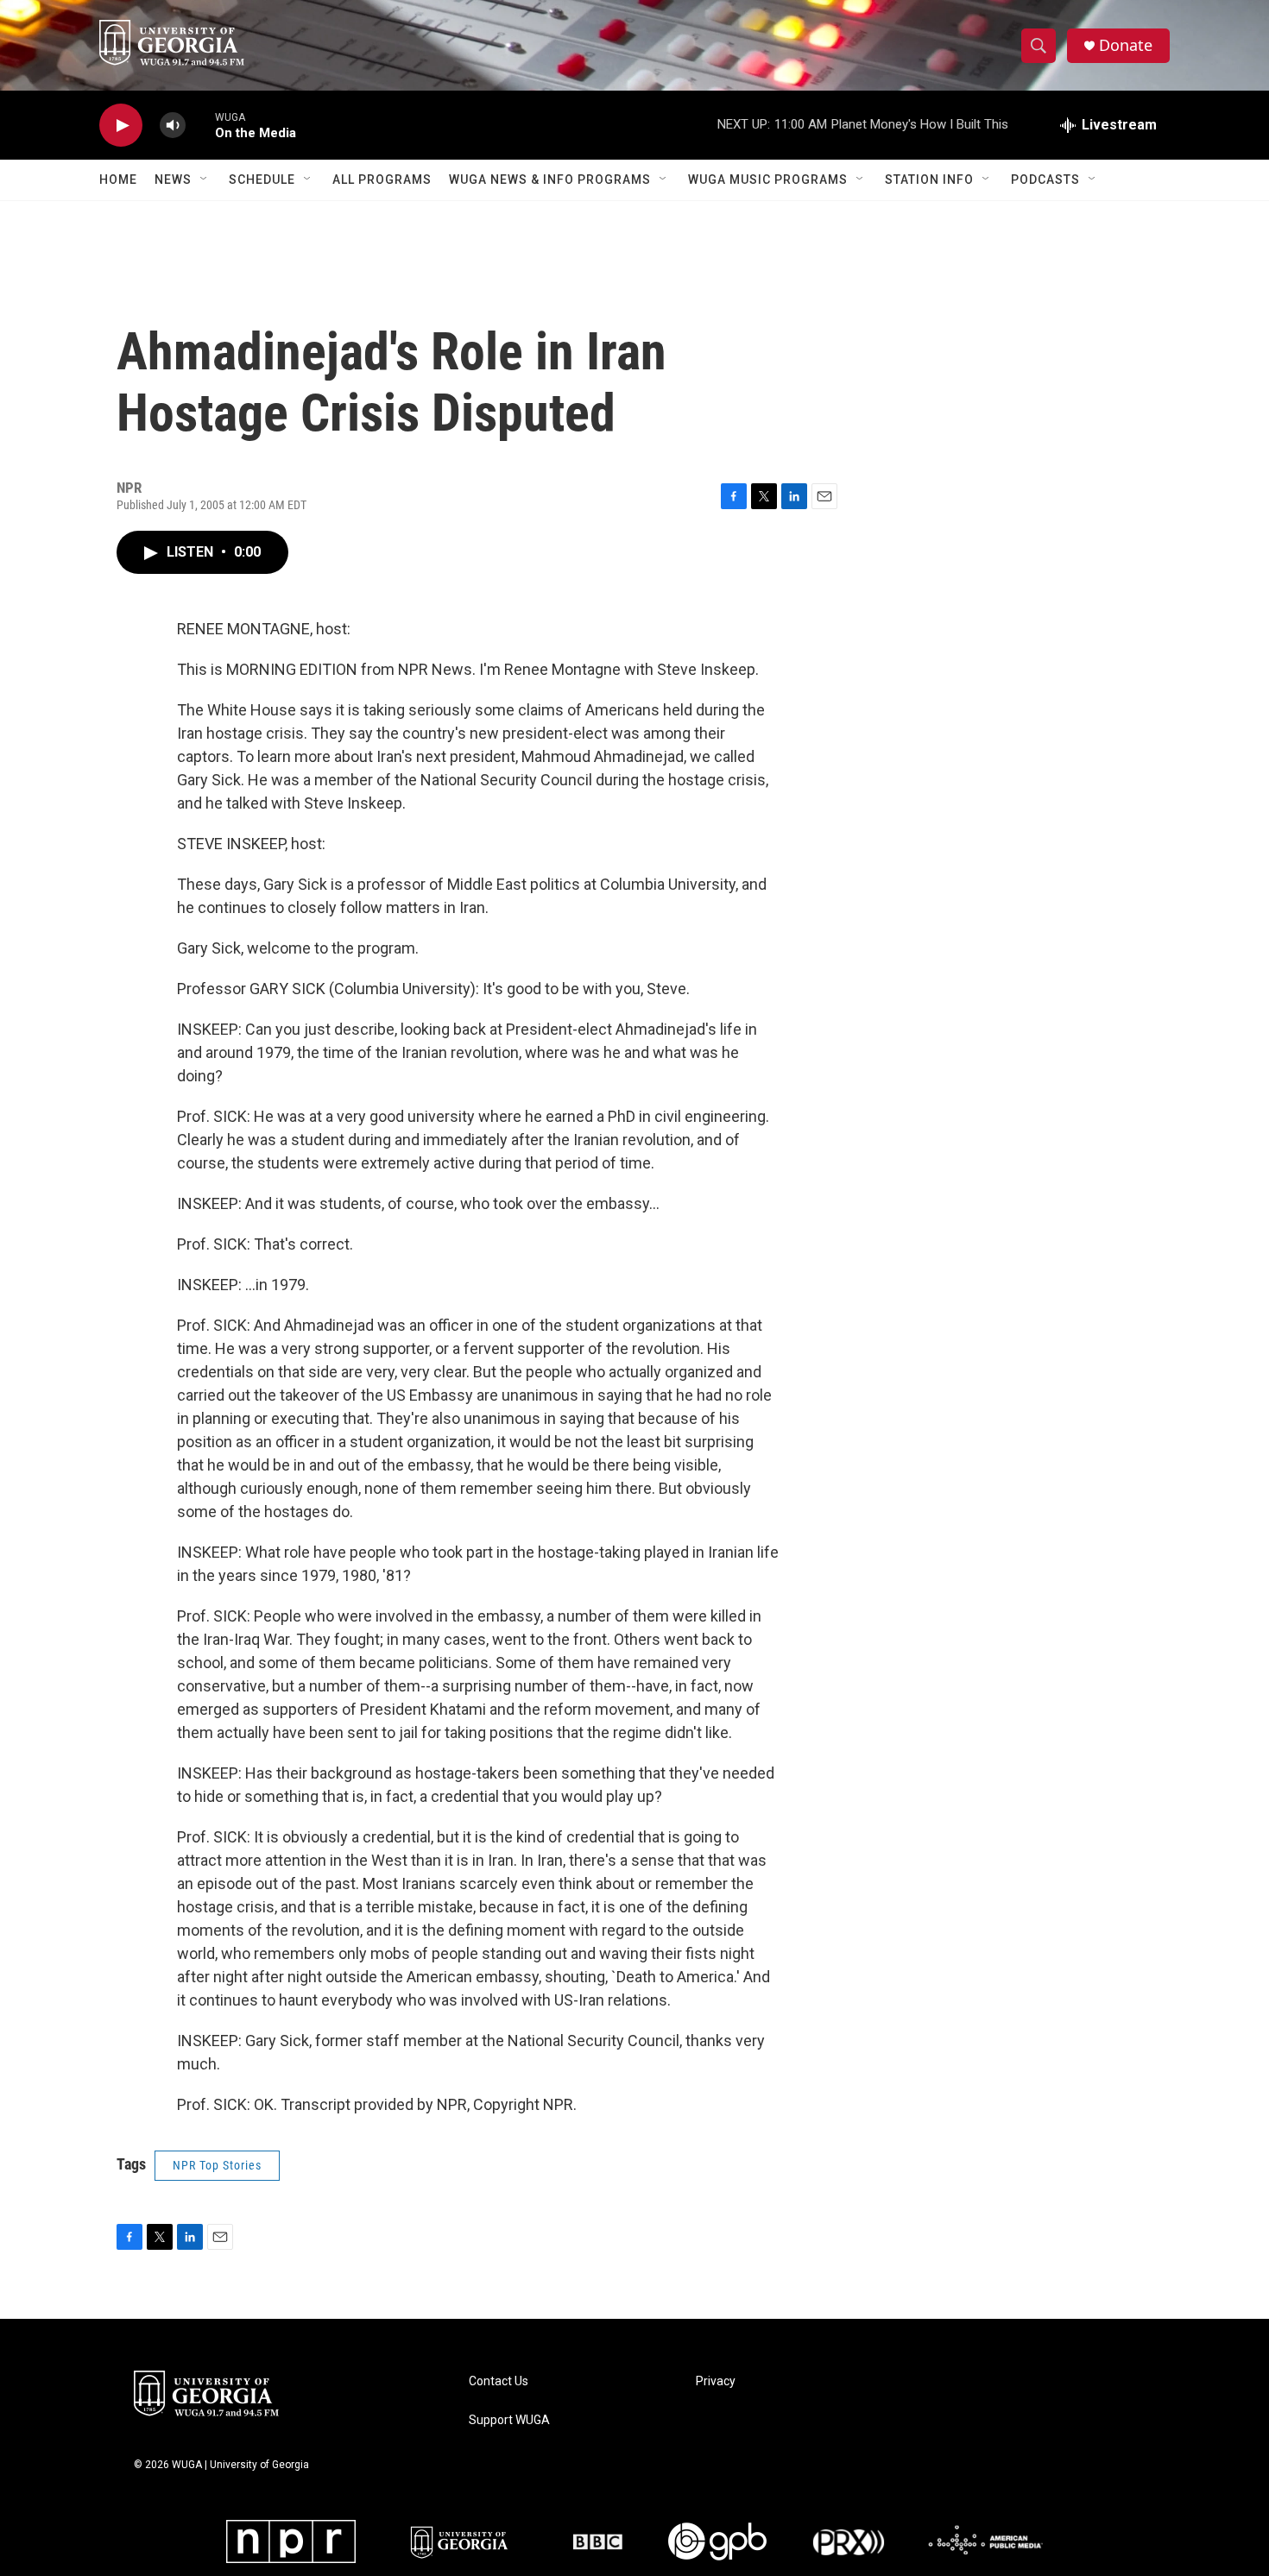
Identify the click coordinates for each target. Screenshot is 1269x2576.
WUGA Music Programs (768, 180)
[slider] (200, 125)
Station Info (929, 180)
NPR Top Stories (217, 2165)
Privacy (716, 2381)
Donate (1126, 45)
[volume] (173, 126)
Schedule (262, 180)
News (173, 180)
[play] (121, 126)
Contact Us (499, 2381)
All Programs (382, 180)
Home (118, 180)
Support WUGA (509, 2420)
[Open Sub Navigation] (205, 180)
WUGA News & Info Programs (550, 180)
